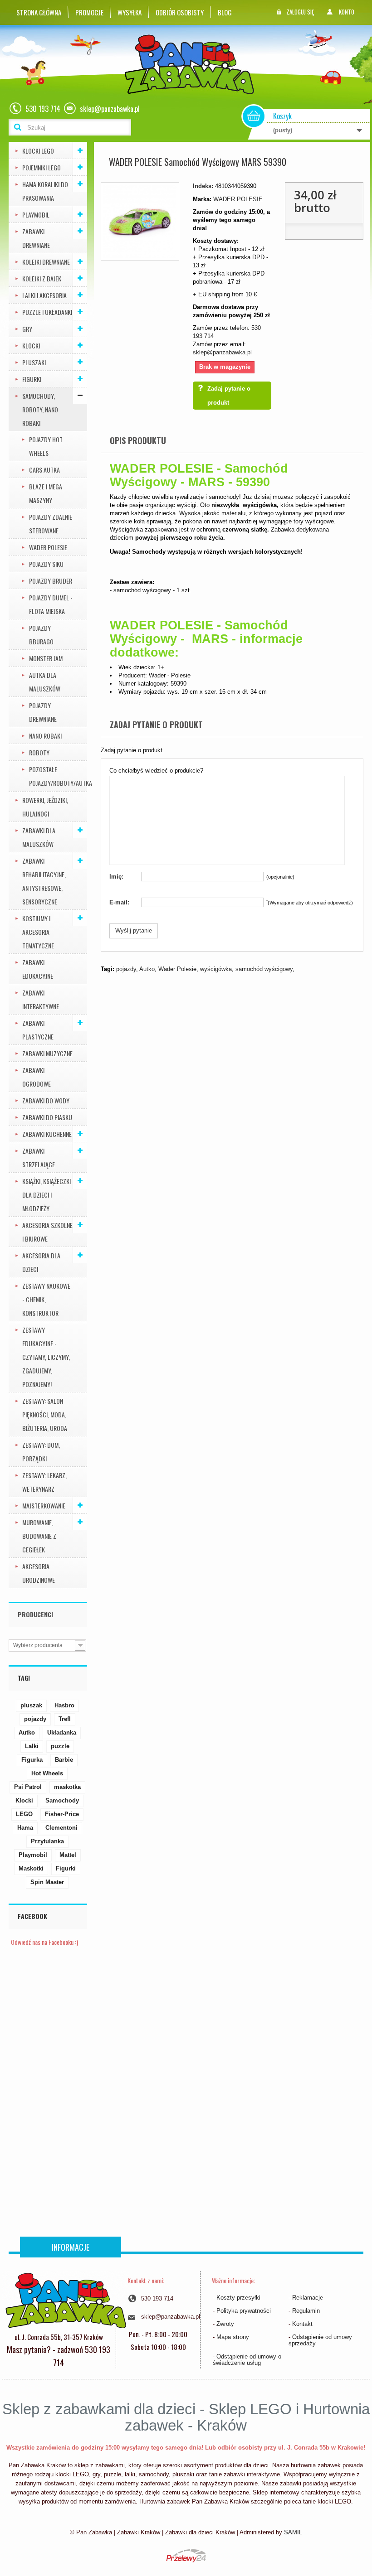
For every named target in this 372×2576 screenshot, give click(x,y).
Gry (27, 329)
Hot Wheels (47, 1773)
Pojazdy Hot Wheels (46, 446)
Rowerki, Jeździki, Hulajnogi (45, 807)
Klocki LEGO (38, 151)
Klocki (31, 346)
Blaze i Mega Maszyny (46, 493)
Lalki (32, 1746)
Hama (25, 1828)
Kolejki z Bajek (42, 278)
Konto (347, 12)
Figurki (32, 379)
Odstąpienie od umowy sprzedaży (320, 2340)
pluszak (31, 1705)
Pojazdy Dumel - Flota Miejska (51, 604)
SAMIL (293, 2532)
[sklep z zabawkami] (66, 2300)
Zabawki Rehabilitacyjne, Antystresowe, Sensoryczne (44, 881)
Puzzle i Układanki (47, 312)
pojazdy (35, 1719)
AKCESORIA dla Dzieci (41, 1262)
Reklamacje (308, 2298)
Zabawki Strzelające (39, 1158)
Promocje (89, 12)
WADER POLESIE (48, 547)
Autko (27, 1733)
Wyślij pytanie (134, 930)
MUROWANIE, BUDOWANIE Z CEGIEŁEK (39, 1536)
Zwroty (225, 2324)
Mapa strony (233, 2337)
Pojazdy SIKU (46, 564)
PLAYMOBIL (36, 215)
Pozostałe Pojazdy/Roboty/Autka (58, 776)
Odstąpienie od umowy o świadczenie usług (247, 2360)
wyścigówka (216, 969)
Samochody (62, 1800)
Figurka (32, 1760)
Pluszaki (34, 362)
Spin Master (47, 1882)
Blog (225, 12)
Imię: (116, 877)
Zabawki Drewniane (36, 238)
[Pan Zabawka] (193, 65)
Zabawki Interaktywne (41, 999)
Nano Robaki (45, 736)
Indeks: (203, 186)
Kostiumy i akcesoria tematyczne (38, 932)
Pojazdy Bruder (51, 581)
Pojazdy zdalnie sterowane (51, 524)
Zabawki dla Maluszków (39, 837)
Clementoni (61, 1828)
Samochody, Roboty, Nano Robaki (40, 409)
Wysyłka (130, 12)
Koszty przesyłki (238, 2298)
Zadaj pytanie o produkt (229, 396)
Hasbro (64, 1705)
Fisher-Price (62, 1814)
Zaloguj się (300, 12)
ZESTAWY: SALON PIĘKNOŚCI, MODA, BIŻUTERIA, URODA (45, 1414)
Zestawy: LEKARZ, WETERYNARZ (44, 1482)
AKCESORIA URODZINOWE (39, 1573)
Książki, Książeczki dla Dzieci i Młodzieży (46, 1195)
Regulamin (306, 2311)
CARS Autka (44, 470)
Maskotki (31, 1868)
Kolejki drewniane (46, 262)
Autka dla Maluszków (45, 682)
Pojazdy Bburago (41, 635)
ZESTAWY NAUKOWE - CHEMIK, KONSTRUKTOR (46, 1299)
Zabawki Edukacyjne (38, 969)
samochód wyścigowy (264, 969)
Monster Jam (46, 658)
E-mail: (119, 902)
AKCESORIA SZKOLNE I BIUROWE (47, 1232)
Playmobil (33, 1855)
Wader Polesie (177, 969)
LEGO (24, 1814)
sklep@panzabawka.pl (222, 352)
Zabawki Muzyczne (47, 1053)
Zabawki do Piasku (47, 1117)
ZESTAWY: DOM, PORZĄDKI (41, 1452)
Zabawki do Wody (46, 1100)
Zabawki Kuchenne (47, 1134)
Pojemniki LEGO (42, 167)
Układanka (62, 1733)
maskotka (67, 1787)
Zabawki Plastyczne (38, 1030)
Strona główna (39, 12)
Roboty (39, 752)
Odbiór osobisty (180, 12)
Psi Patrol (28, 1787)
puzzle (60, 1746)
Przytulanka (47, 1841)
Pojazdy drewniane (43, 712)
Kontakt (302, 2324)
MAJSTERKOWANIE (44, 1505)
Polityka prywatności (244, 2311)
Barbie (64, 1760)
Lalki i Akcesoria (44, 295)
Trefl (65, 1719)
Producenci (35, 1614)
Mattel (68, 1855)
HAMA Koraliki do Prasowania (45, 191)
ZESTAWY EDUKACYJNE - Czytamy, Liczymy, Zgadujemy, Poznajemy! (46, 1357)
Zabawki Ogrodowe (37, 1077)
